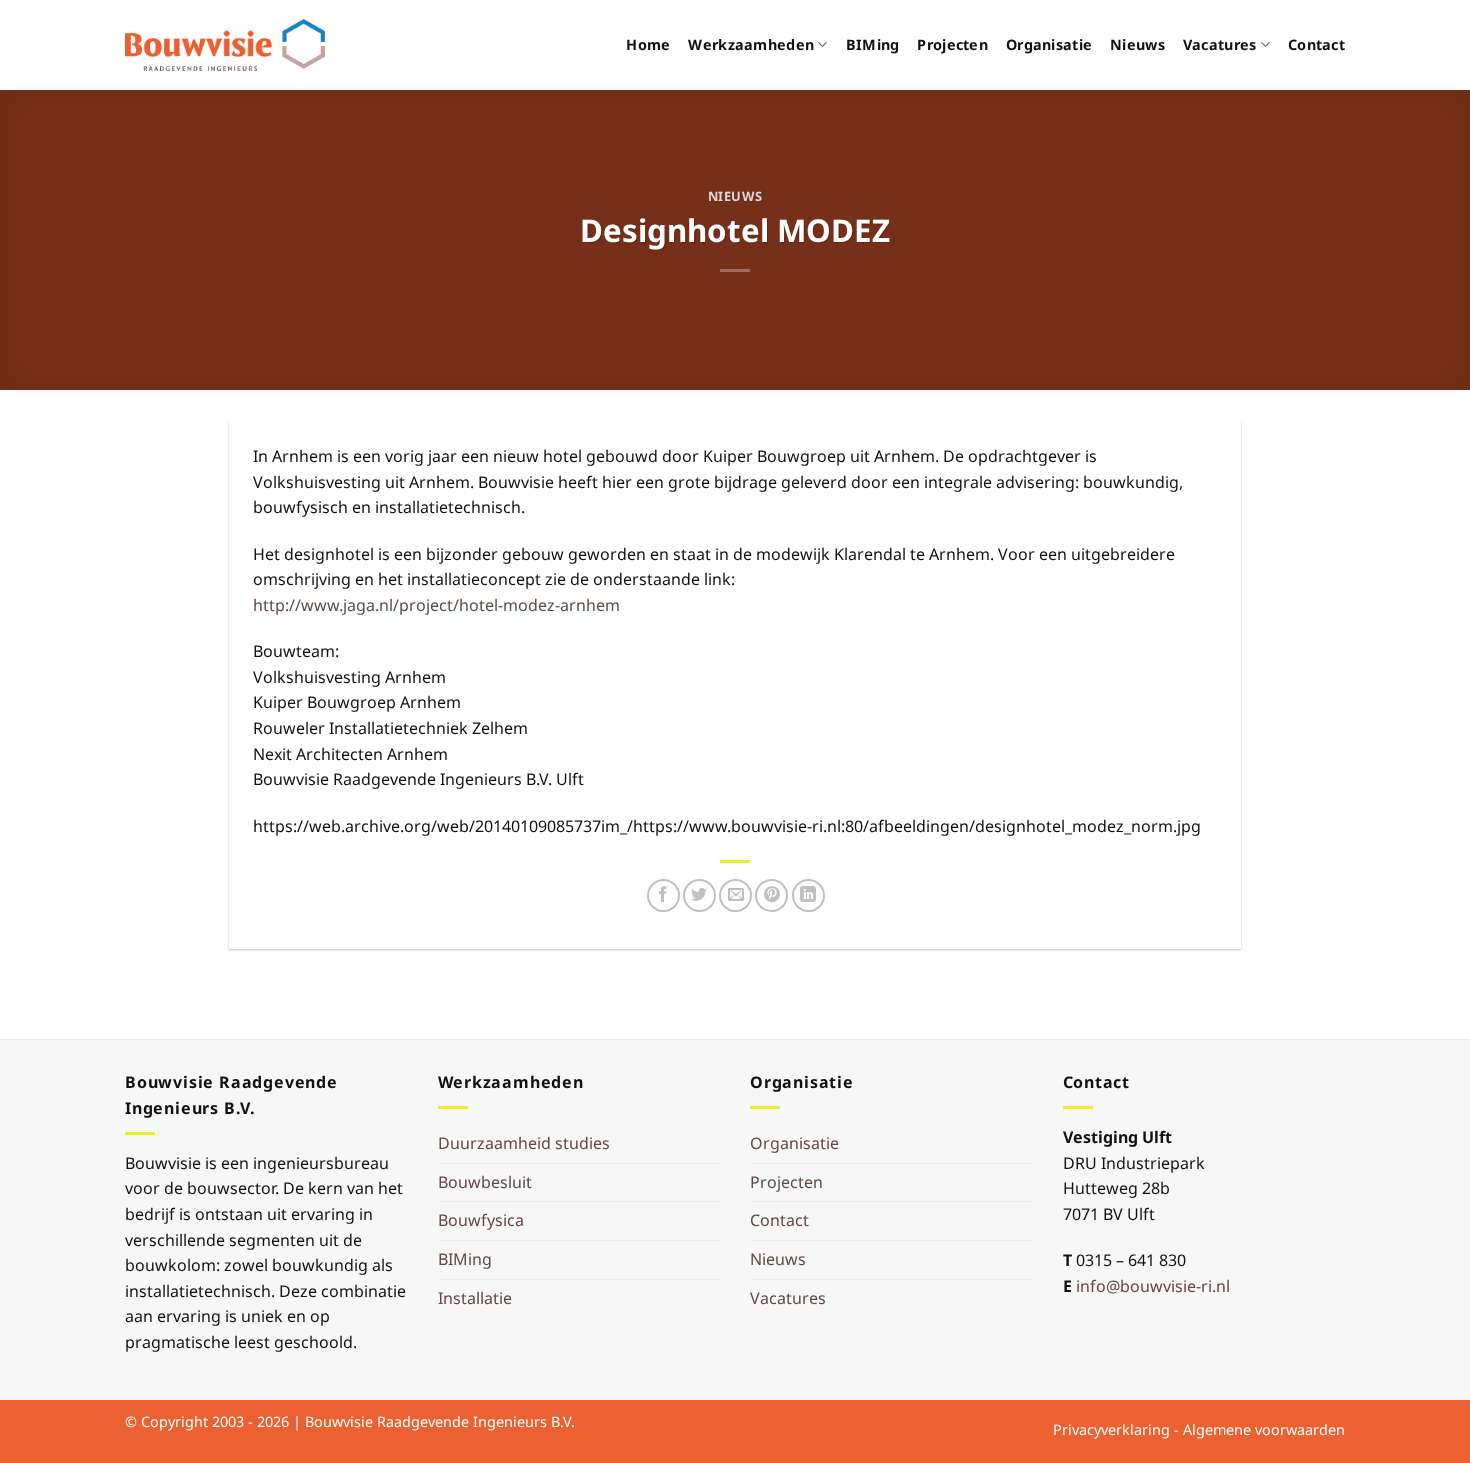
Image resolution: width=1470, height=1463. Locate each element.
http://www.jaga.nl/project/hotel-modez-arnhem (436, 605)
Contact (1316, 44)
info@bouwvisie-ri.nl (1153, 1286)
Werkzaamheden (751, 44)
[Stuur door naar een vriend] (735, 895)
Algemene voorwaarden (1264, 1429)
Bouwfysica (481, 1220)
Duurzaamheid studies (524, 1143)
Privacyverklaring (1111, 1429)
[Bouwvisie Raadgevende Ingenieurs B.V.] (225, 45)
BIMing (873, 44)
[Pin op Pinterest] (771, 895)
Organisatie (1049, 44)
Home (648, 44)
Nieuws (1137, 44)
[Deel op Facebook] (663, 895)
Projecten (952, 44)
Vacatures (1220, 44)
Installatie (475, 1298)
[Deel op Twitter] (699, 895)
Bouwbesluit (485, 1182)
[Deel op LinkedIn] (808, 895)
